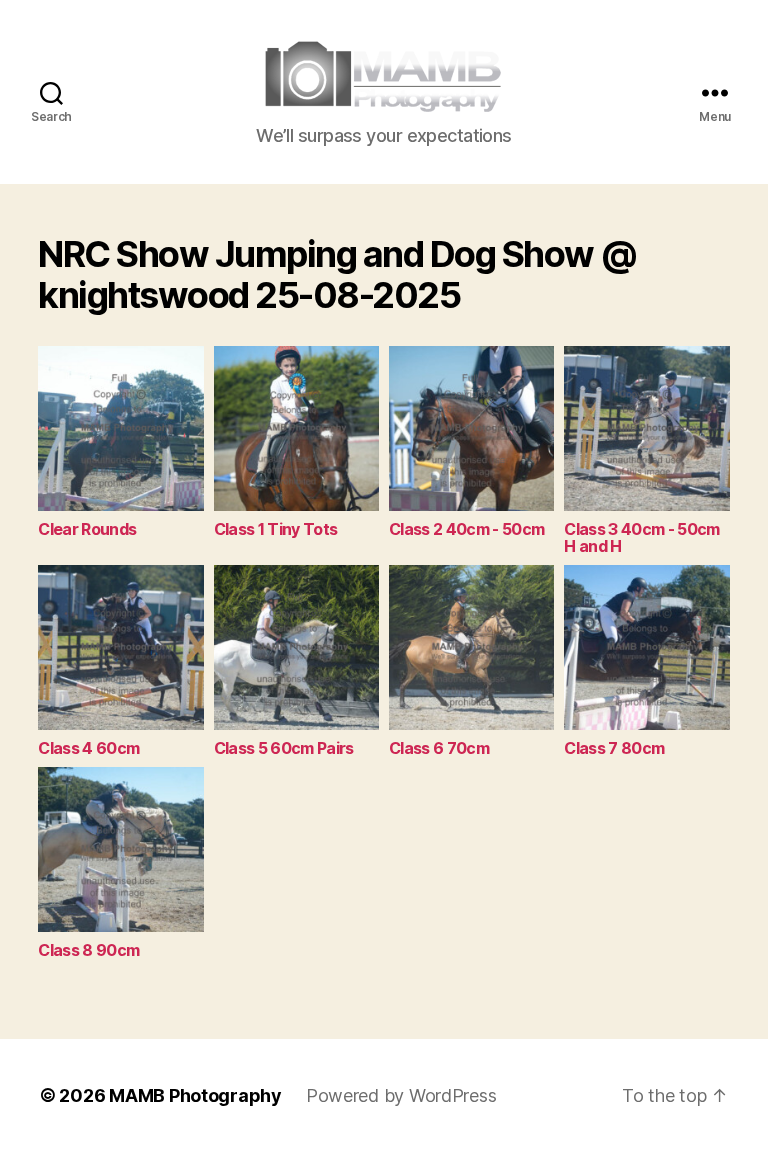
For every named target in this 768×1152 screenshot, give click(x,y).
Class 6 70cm (439, 748)
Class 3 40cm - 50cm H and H (641, 537)
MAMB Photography (195, 1095)
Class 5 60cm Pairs (284, 748)
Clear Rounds (87, 529)
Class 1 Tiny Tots (276, 529)
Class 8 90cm (88, 950)
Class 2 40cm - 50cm (466, 529)
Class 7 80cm (614, 748)
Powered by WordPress (401, 1095)
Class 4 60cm (88, 748)
